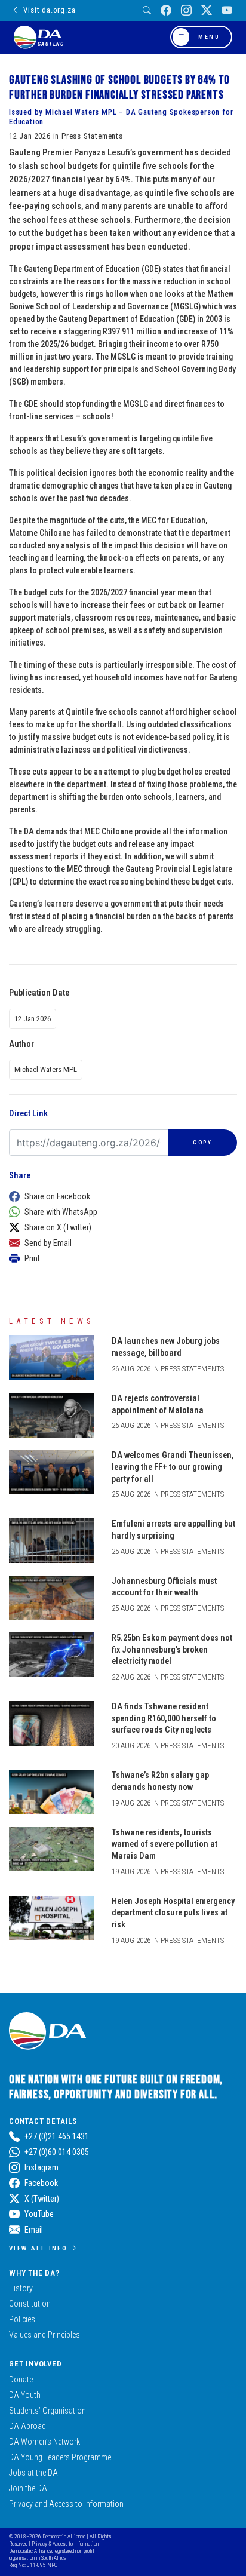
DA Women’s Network (44, 2442)
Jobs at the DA (33, 2473)
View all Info (38, 2248)
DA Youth (25, 2395)
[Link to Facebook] (166, 10)
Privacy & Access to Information (65, 2543)
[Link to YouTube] (227, 10)
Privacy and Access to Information (66, 2504)
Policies (22, 2319)
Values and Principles (44, 2335)
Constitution (30, 2304)
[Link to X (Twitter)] (207, 10)
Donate (21, 2380)
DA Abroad (27, 2426)
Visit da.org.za (49, 10)
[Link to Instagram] (186, 10)
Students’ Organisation (47, 2411)
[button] (120, 1196)
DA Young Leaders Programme (60, 2457)
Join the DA (28, 2488)
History (21, 2288)
